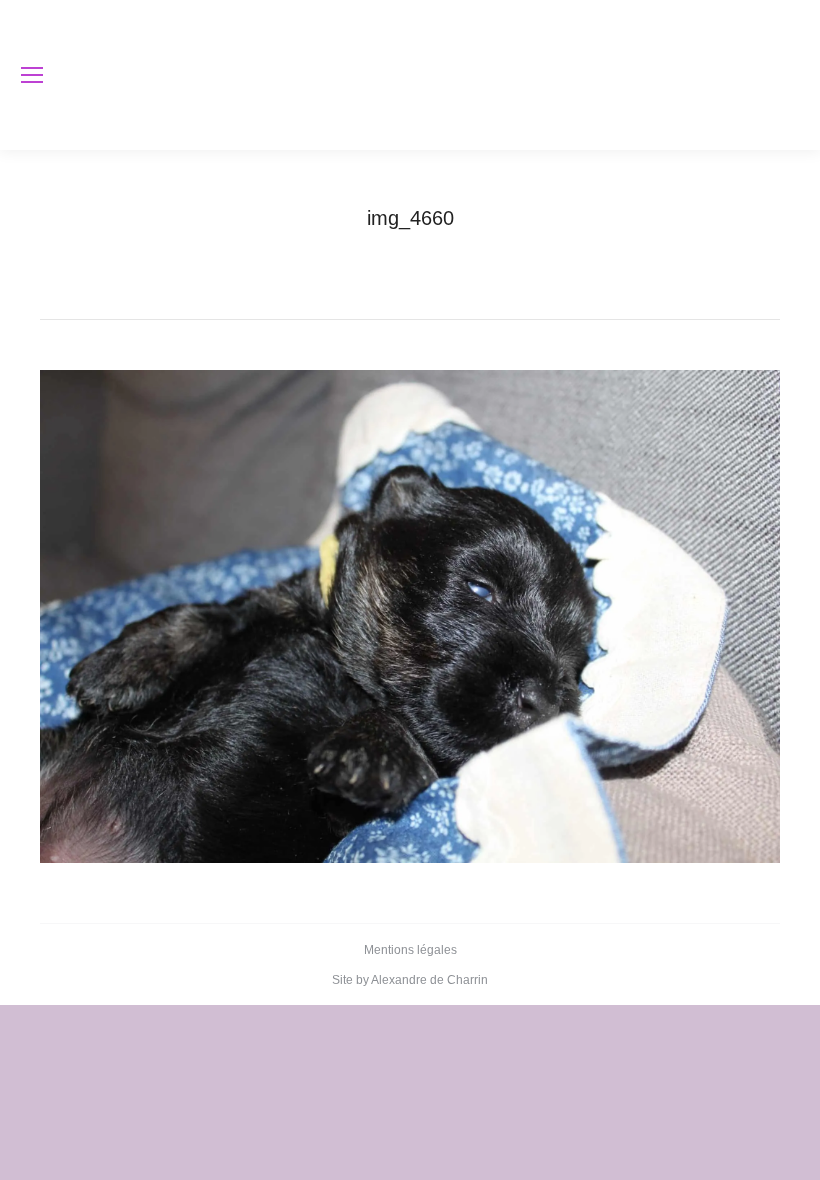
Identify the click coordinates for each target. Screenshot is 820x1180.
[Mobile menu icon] (32, 75)
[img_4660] (410, 616)
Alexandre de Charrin (429, 980)
